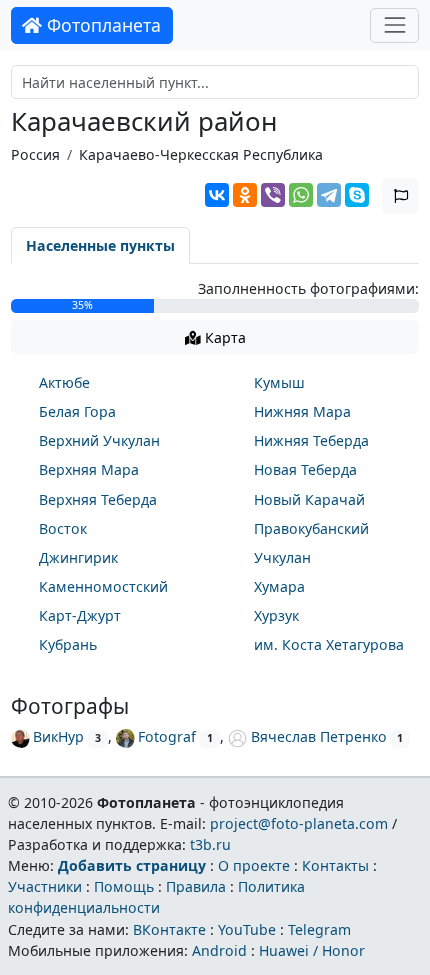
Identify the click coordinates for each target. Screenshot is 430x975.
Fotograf (167, 736)
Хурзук (276, 615)
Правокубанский (311, 528)
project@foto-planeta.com (299, 823)
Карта (223, 337)
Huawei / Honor (312, 950)
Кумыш (279, 382)
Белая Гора (77, 411)
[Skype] (357, 195)
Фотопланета (101, 25)
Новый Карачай (309, 499)
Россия (35, 154)
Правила (196, 886)
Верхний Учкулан (99, 440)
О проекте (254, 865)
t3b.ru (210, 844)
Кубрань (68, 644)
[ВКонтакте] (217, 195)
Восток (63, 528)
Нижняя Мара (302, 411)
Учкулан (282, 557)
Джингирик (78, 557)
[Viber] (273, 195)
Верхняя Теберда (98, 499)
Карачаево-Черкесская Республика (201, 154)
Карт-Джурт (80, 615)
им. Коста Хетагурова (329, 644)
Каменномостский (103, 586)
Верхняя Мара (89, 469)
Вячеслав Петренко (319, 736)
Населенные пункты (100, 245)
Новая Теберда (305, 469)
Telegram (319, 929)
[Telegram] (329, 195)
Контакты (335, 865)
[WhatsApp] (301, 195)
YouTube (247, 929)
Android (219, 950)
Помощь (124, 886)
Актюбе (64, 382)
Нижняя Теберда (311, 440)
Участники (45, 886)
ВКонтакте (169, 929)
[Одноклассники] (245, 195)
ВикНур (58, 736)
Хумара (279, 586)
